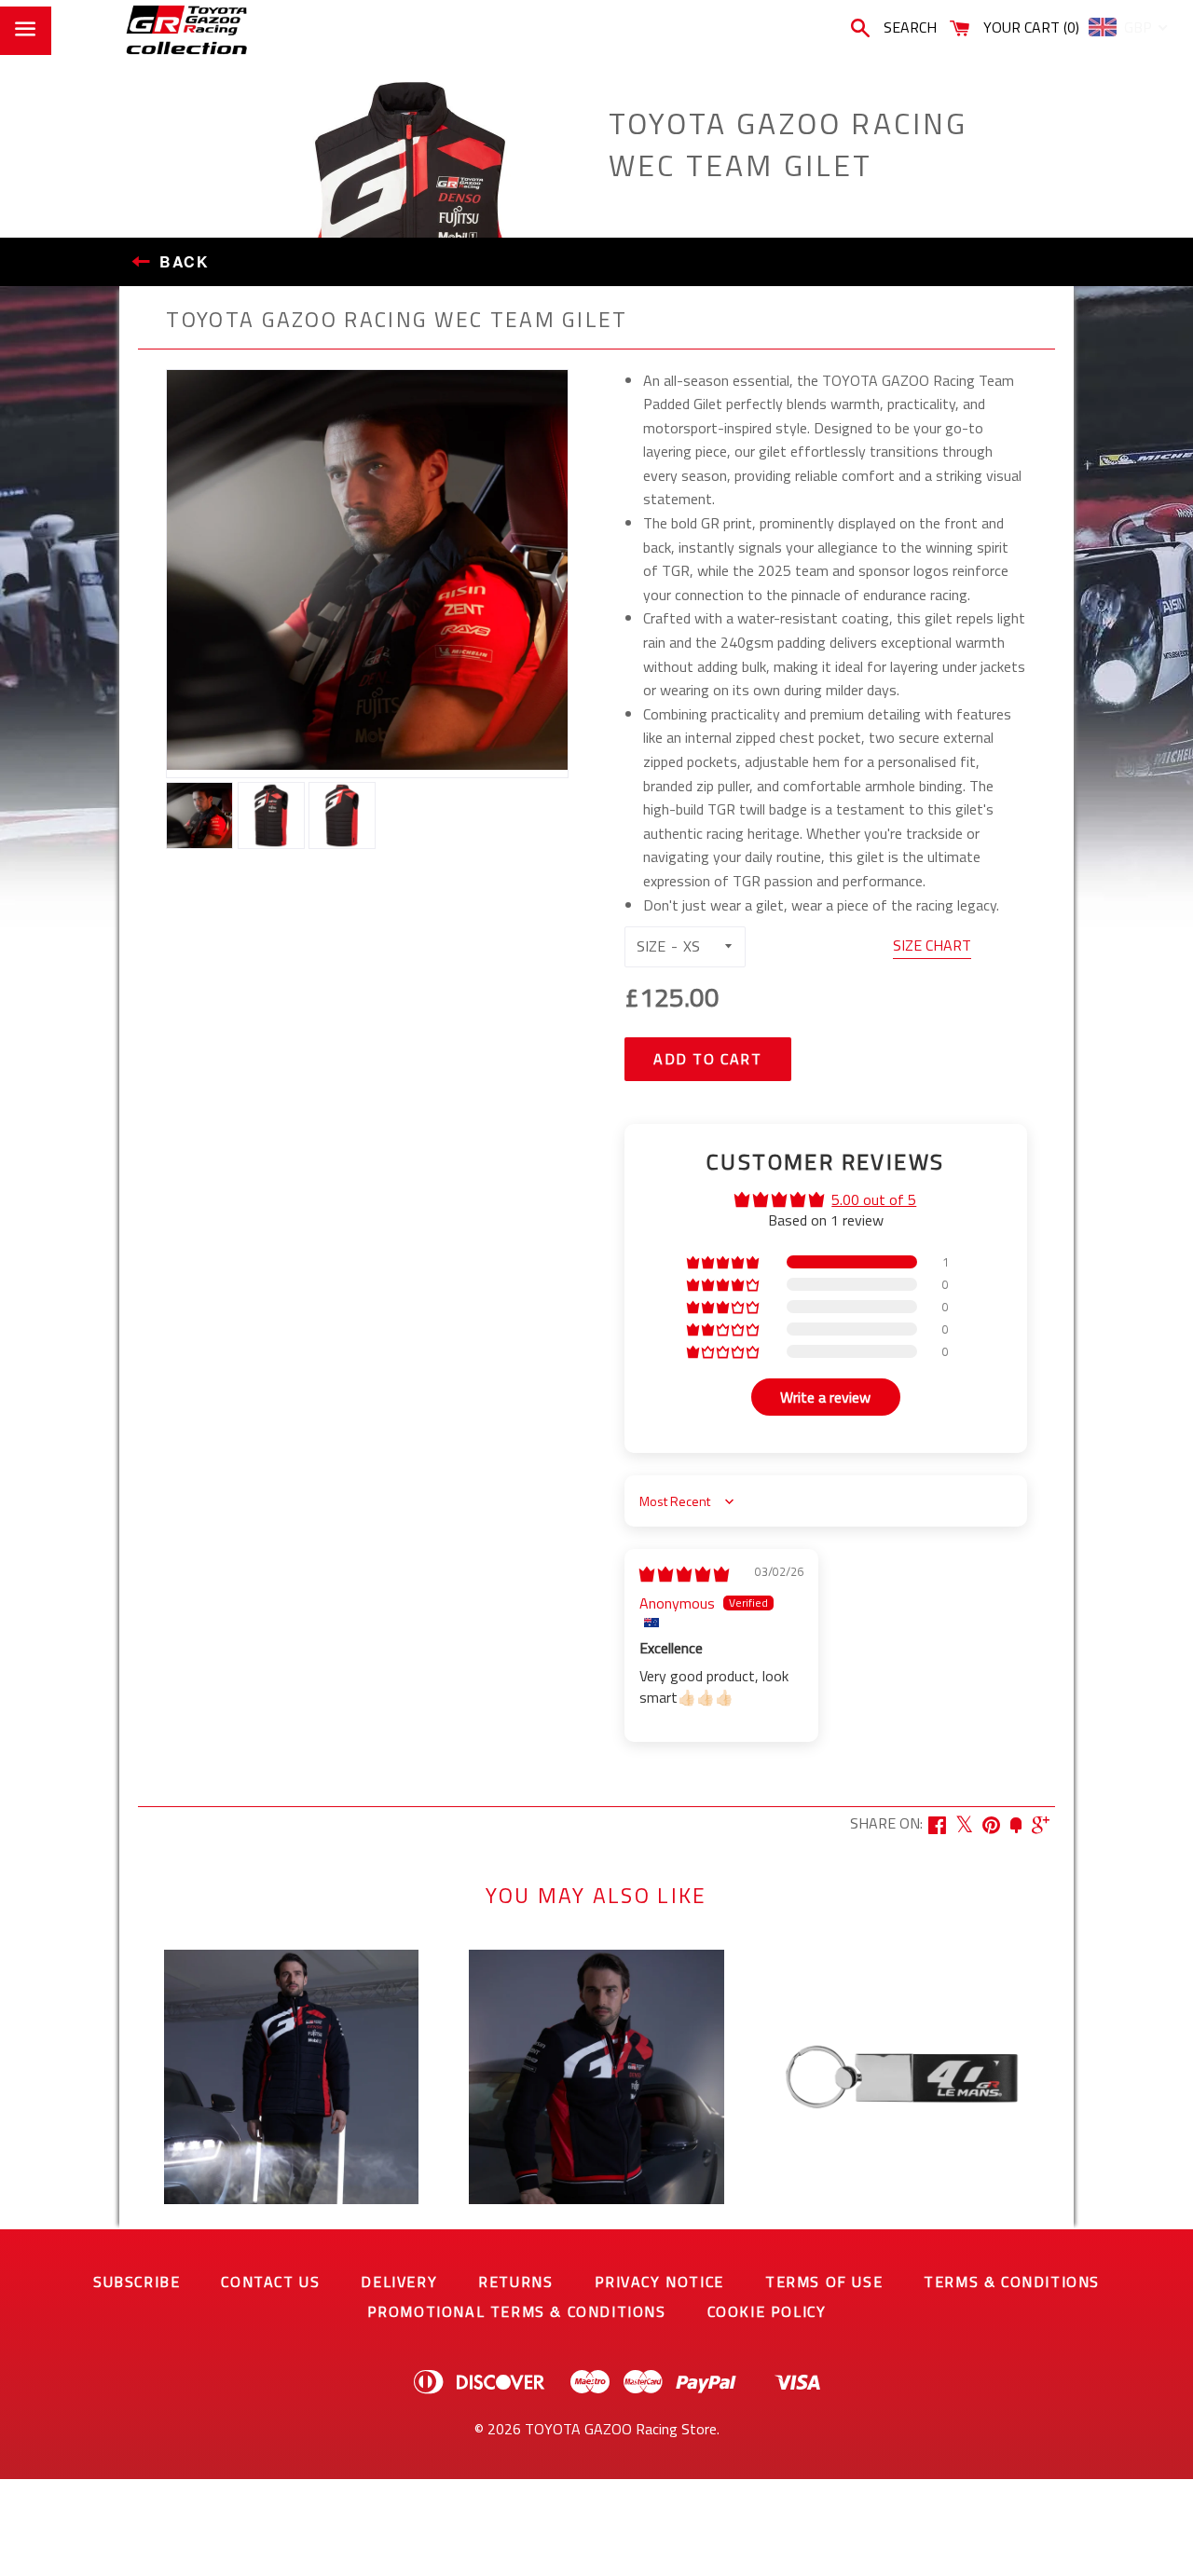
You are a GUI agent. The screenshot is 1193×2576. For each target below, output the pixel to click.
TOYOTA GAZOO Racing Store (621, 2429)
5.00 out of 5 (874, 1199)
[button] (724, 1262)
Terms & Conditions (1012, 2281)
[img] (684, 1574)
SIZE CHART (932, 945)
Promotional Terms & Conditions (517, 2311)
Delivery (399, 2281)
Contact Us (270, 2281)
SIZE (651, 946)
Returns (515, 2281)
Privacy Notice (659, 2281)
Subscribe (137, 2281)
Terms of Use (824, 2281)
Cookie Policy (767, 2311)
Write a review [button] (825, 1397)
